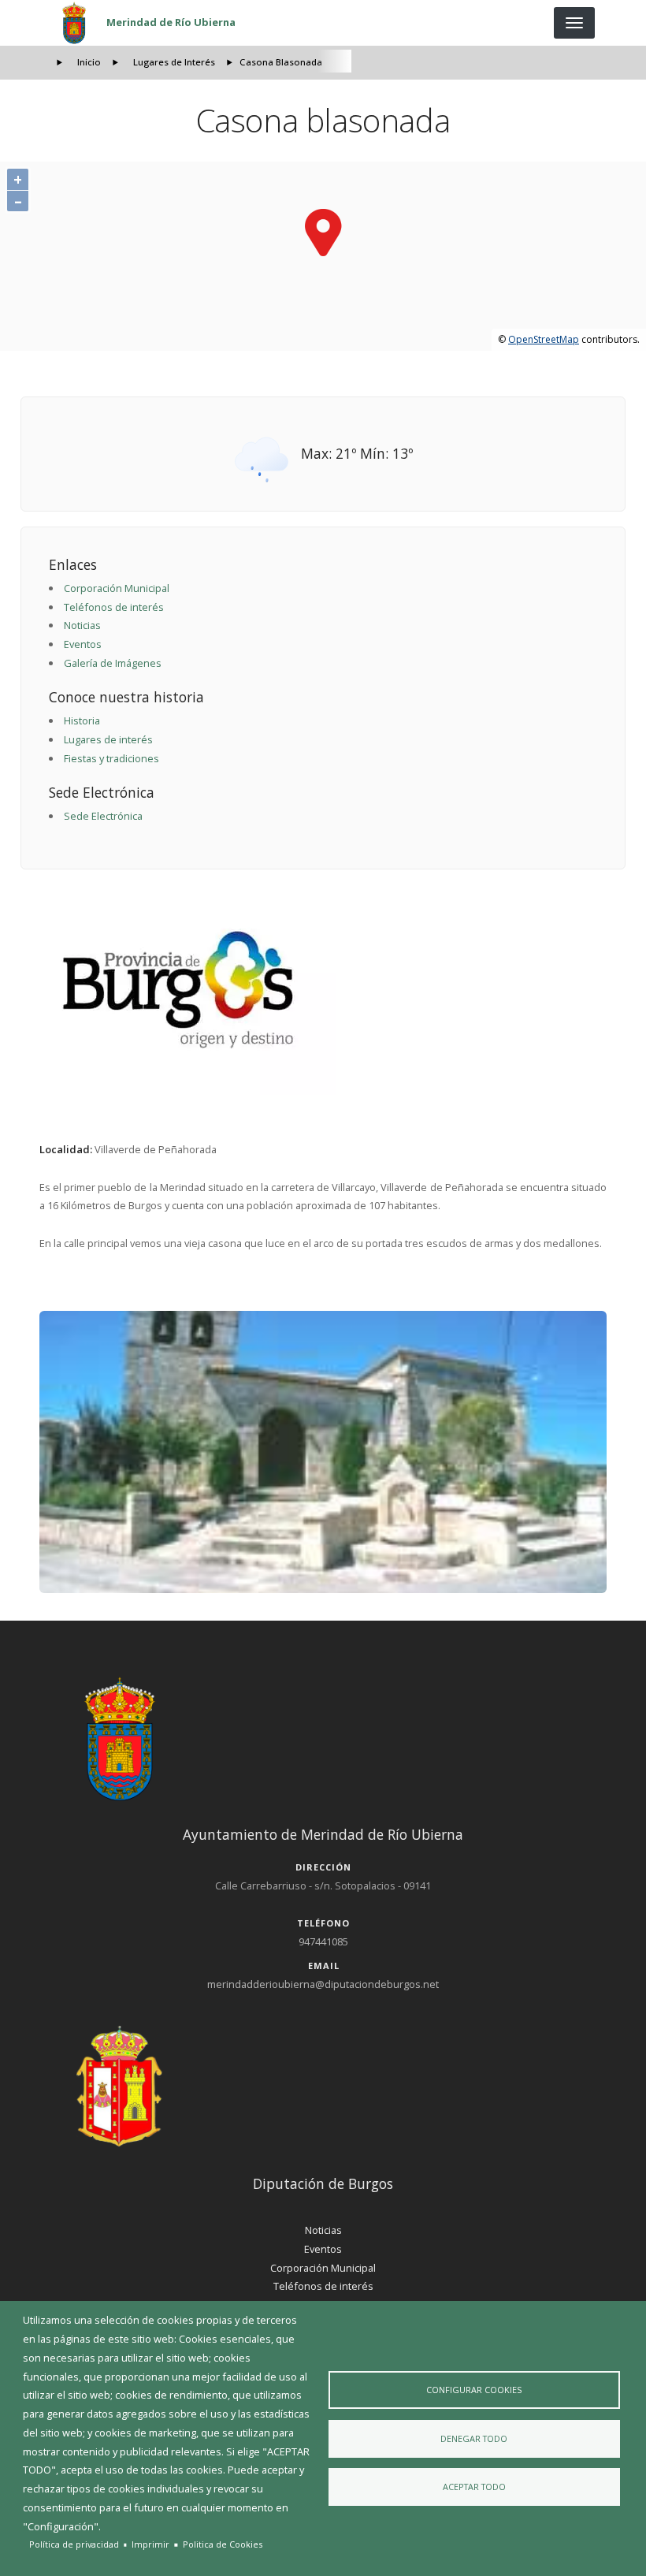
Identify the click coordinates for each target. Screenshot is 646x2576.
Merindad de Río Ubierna (171, 22)
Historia (82, 720)
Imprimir (150, 2544)
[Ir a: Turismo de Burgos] (323, 990)
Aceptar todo (474, 2487)
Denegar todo (474, 2438)
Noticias (82, 625)
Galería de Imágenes (113, 663)
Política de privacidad (74, 2544)
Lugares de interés (108, 739)
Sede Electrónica (103, 816)
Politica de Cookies (223, 2544)
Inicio (89, 62)
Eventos (83, 644)
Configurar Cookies (474, 2390)
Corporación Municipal (117, 588)
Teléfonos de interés (114, 607)
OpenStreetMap (544, 339)
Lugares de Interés (174, 62)
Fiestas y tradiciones (111, 758)
